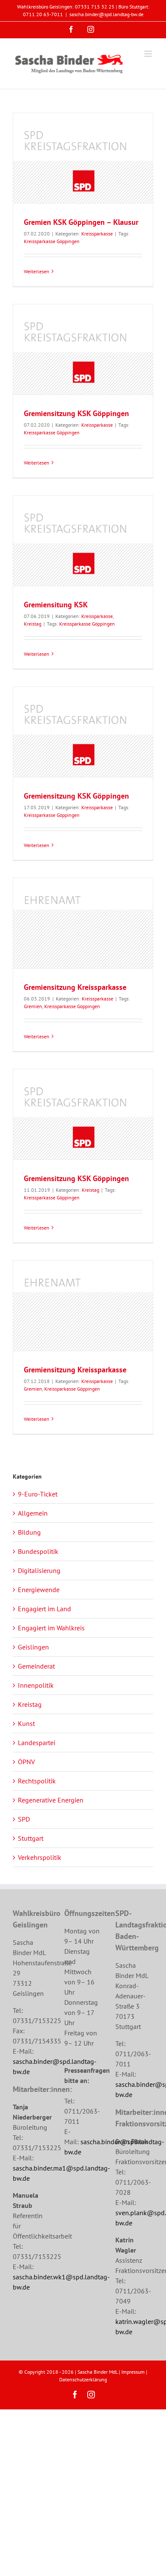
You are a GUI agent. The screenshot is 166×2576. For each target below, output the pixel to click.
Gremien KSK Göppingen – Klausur (81, 222)
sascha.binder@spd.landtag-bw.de (106, 14)
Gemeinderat (36, 1666)
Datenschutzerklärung (83, 2379)
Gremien (33, 1006)
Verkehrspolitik (40, 1857)
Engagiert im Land (44, 1609)
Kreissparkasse (97, 234)
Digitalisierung (39, 1570)
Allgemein (33, 1513)
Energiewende (39, 1590)
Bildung (29, 1532)
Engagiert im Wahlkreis (51, 1628)
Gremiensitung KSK (56, 605)
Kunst (26, 1723)
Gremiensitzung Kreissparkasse (75, 987)
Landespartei (37, 1743)
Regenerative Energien (51, 1800)
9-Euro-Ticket (38, 1494)
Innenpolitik (36, 1685)
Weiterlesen (37, 271)
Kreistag (33, 624)
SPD (24, 1819)
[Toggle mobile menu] (149, 54)
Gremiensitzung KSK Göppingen (76, 413)
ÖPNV (26, 1762)
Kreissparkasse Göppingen (52, 241)
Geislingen (33, 1647)
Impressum (133, 2372)
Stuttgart (31, 1838)
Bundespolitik (38, 1551)
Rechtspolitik (37, 1781)
